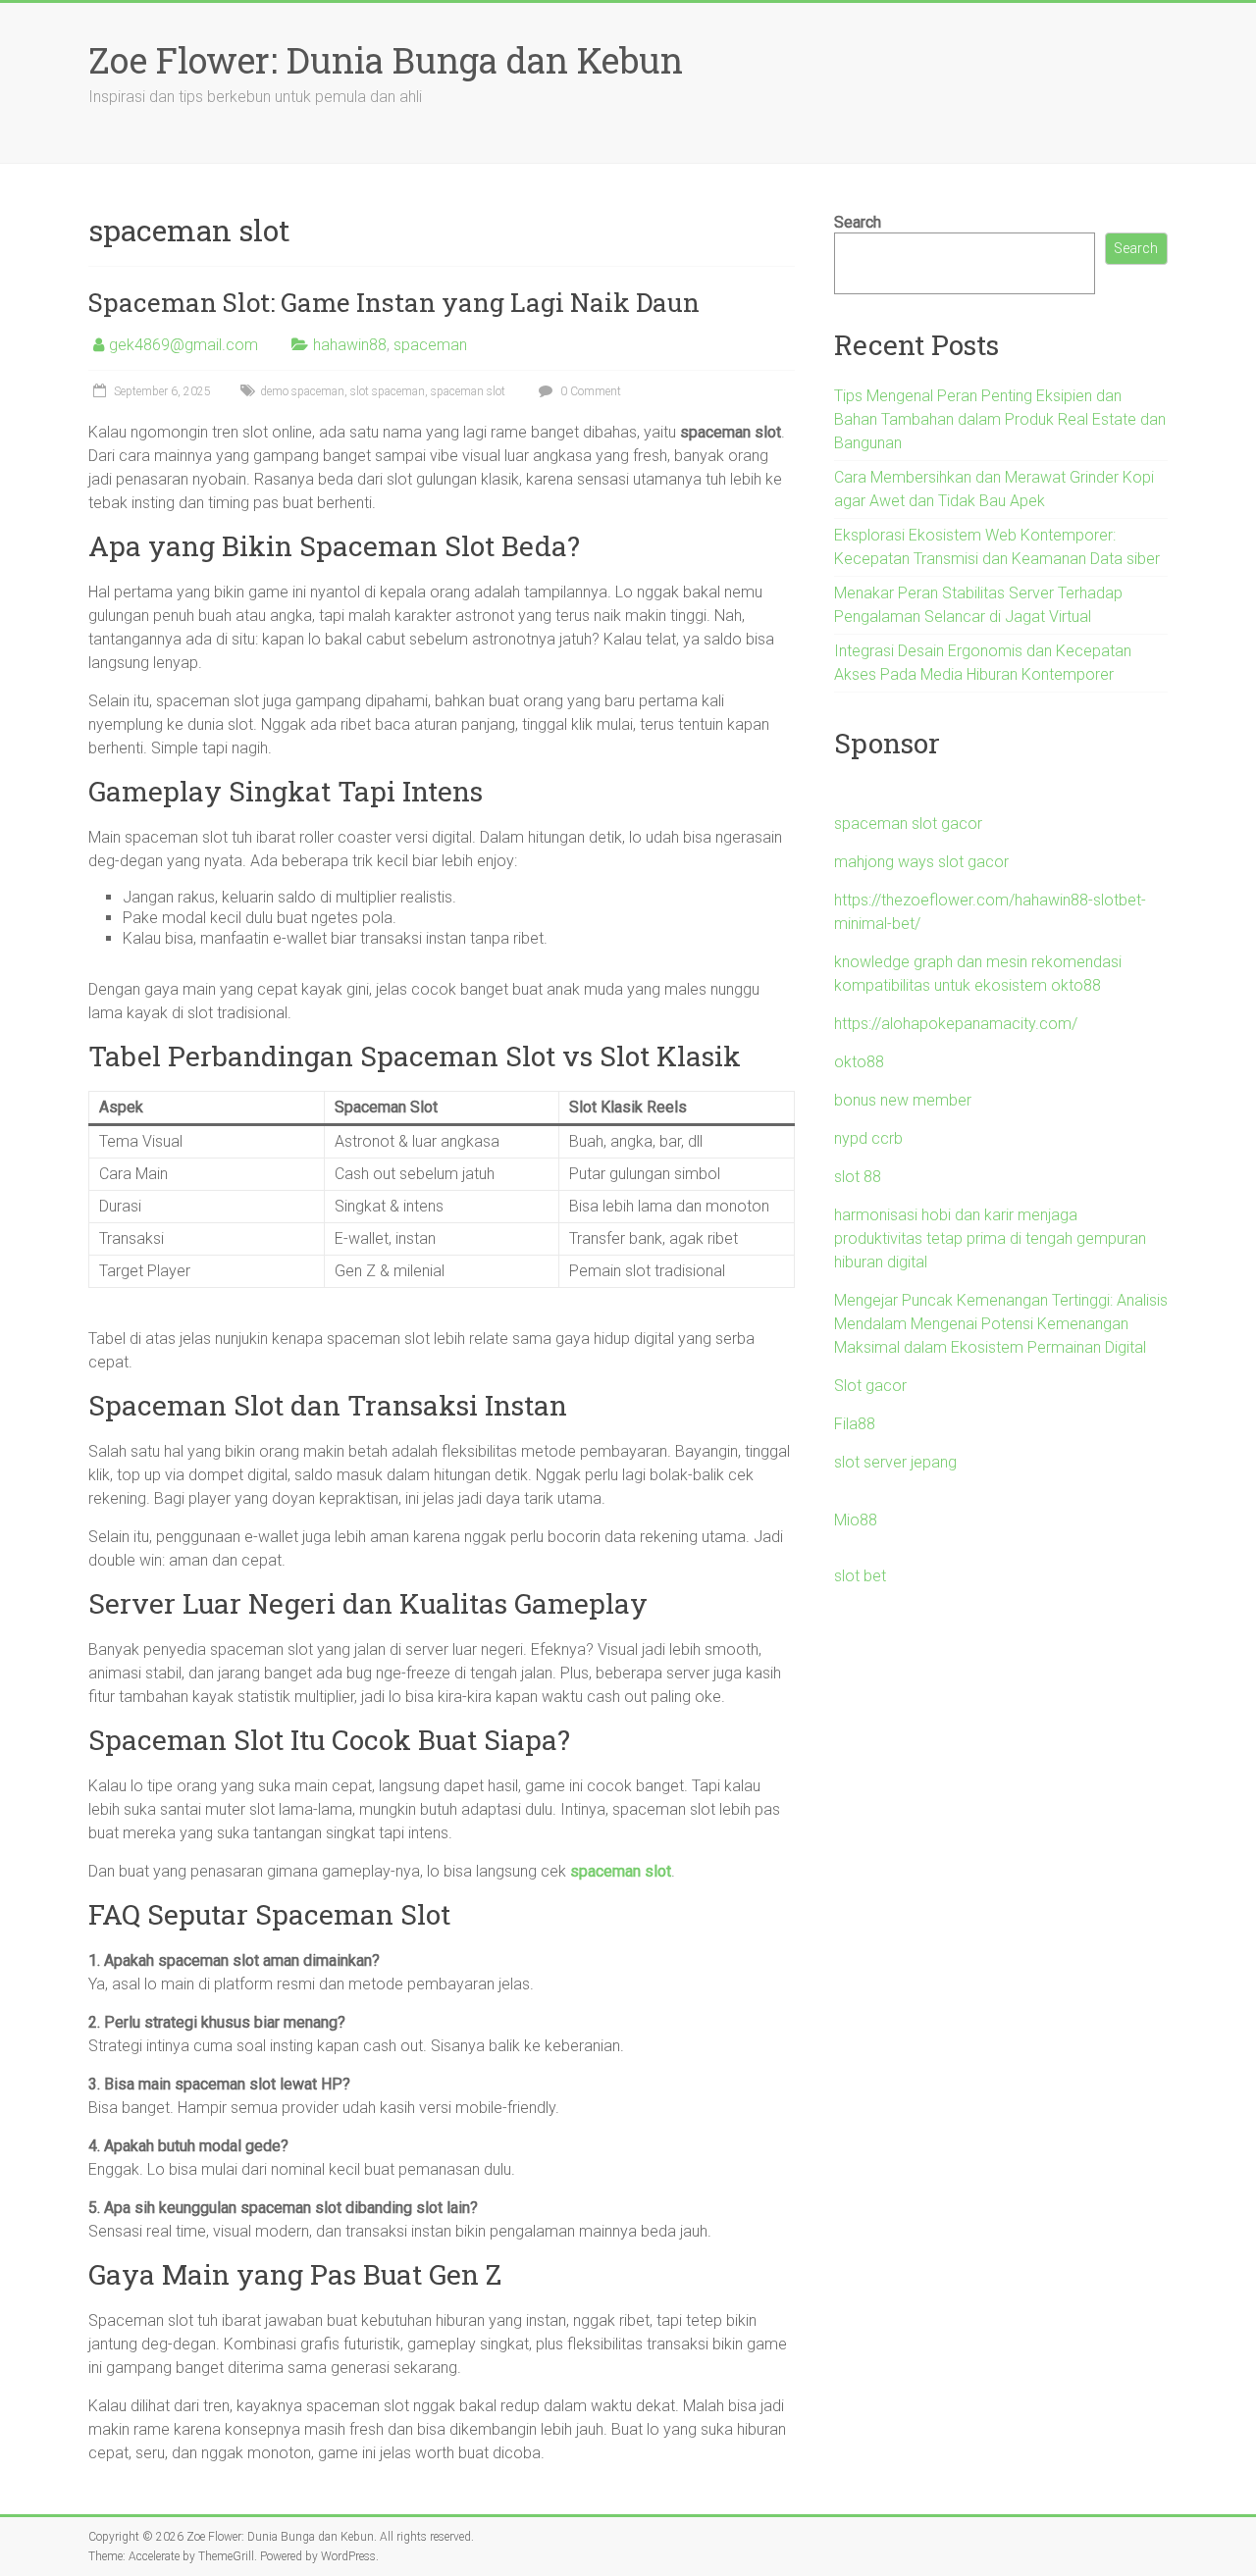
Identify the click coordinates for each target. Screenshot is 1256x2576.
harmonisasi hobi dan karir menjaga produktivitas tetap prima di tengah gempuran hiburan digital (990, 1238)
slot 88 (858, 1177)
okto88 (859, 1062)
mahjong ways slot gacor (921, 862)
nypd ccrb (868, 1138)
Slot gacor (870, 1386)
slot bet (860, 1576)
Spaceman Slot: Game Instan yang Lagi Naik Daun (394, 302)
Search (858, 222)
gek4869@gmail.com (183, 345)
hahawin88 (350, 345)
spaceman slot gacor (908, 824)
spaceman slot (468, 391)
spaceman (430, 345)
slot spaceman (388, 391)
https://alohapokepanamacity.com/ (956, 1024)
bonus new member (903, 1100)
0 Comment (589, 391)
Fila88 (855, 1424)
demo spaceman (302, 391)
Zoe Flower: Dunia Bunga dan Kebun (386, 60)
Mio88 (856, 1520)
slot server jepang (895, 1462)
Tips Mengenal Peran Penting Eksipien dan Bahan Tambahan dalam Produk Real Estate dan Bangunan (1000, 419)
